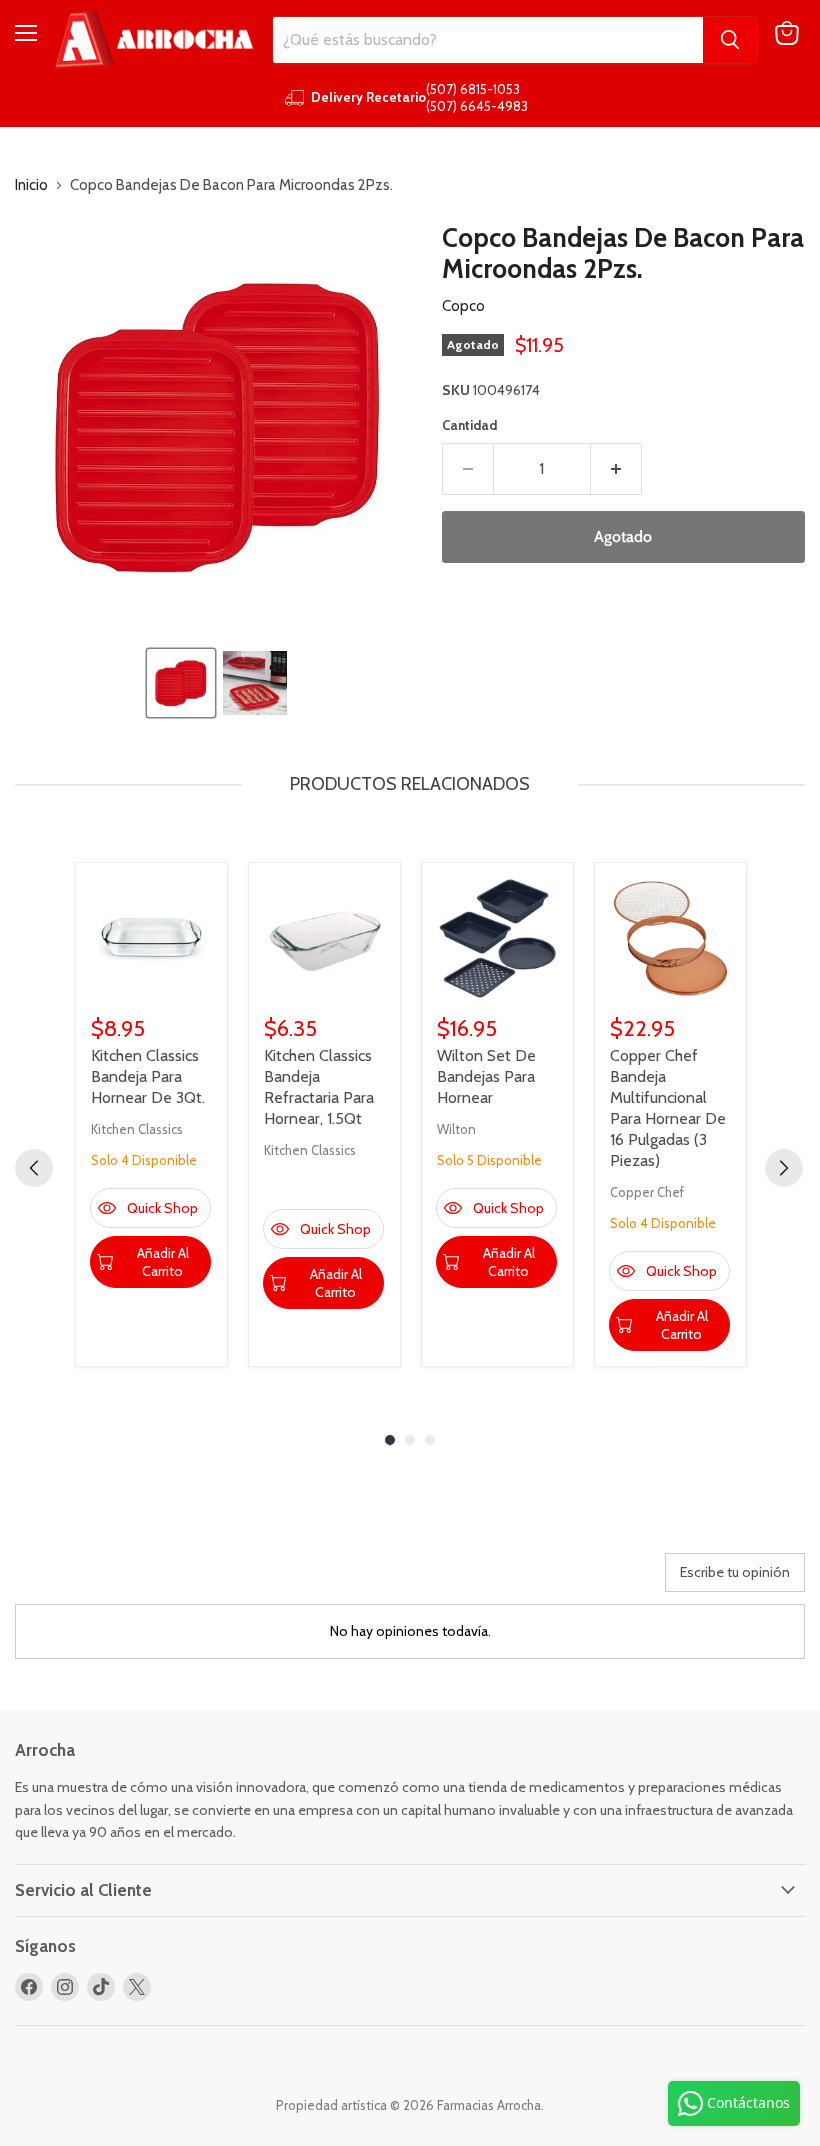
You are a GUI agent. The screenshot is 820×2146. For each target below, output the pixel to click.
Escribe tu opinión (735, 1572)
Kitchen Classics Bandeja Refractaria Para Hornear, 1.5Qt (319, 1087)
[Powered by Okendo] (105, 1580)
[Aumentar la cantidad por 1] (616, 469)
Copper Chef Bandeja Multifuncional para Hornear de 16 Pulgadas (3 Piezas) (668, 1108)
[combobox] (488, 40)
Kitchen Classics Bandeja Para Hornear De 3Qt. (148, 1076)
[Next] (784, 1168)
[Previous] (34, 1168)
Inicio (31, 185)
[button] (181, 683)
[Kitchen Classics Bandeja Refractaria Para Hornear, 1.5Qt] (324, 938)
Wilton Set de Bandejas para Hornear (486, 1076)
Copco (463, 306)
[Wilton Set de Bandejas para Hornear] (497, 938)
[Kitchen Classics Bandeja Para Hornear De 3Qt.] (151, 938)
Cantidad (469, 425)
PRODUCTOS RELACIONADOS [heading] (410, 784)
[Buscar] (730, 40)
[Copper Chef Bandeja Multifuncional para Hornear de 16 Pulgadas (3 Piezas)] (670, 938)
